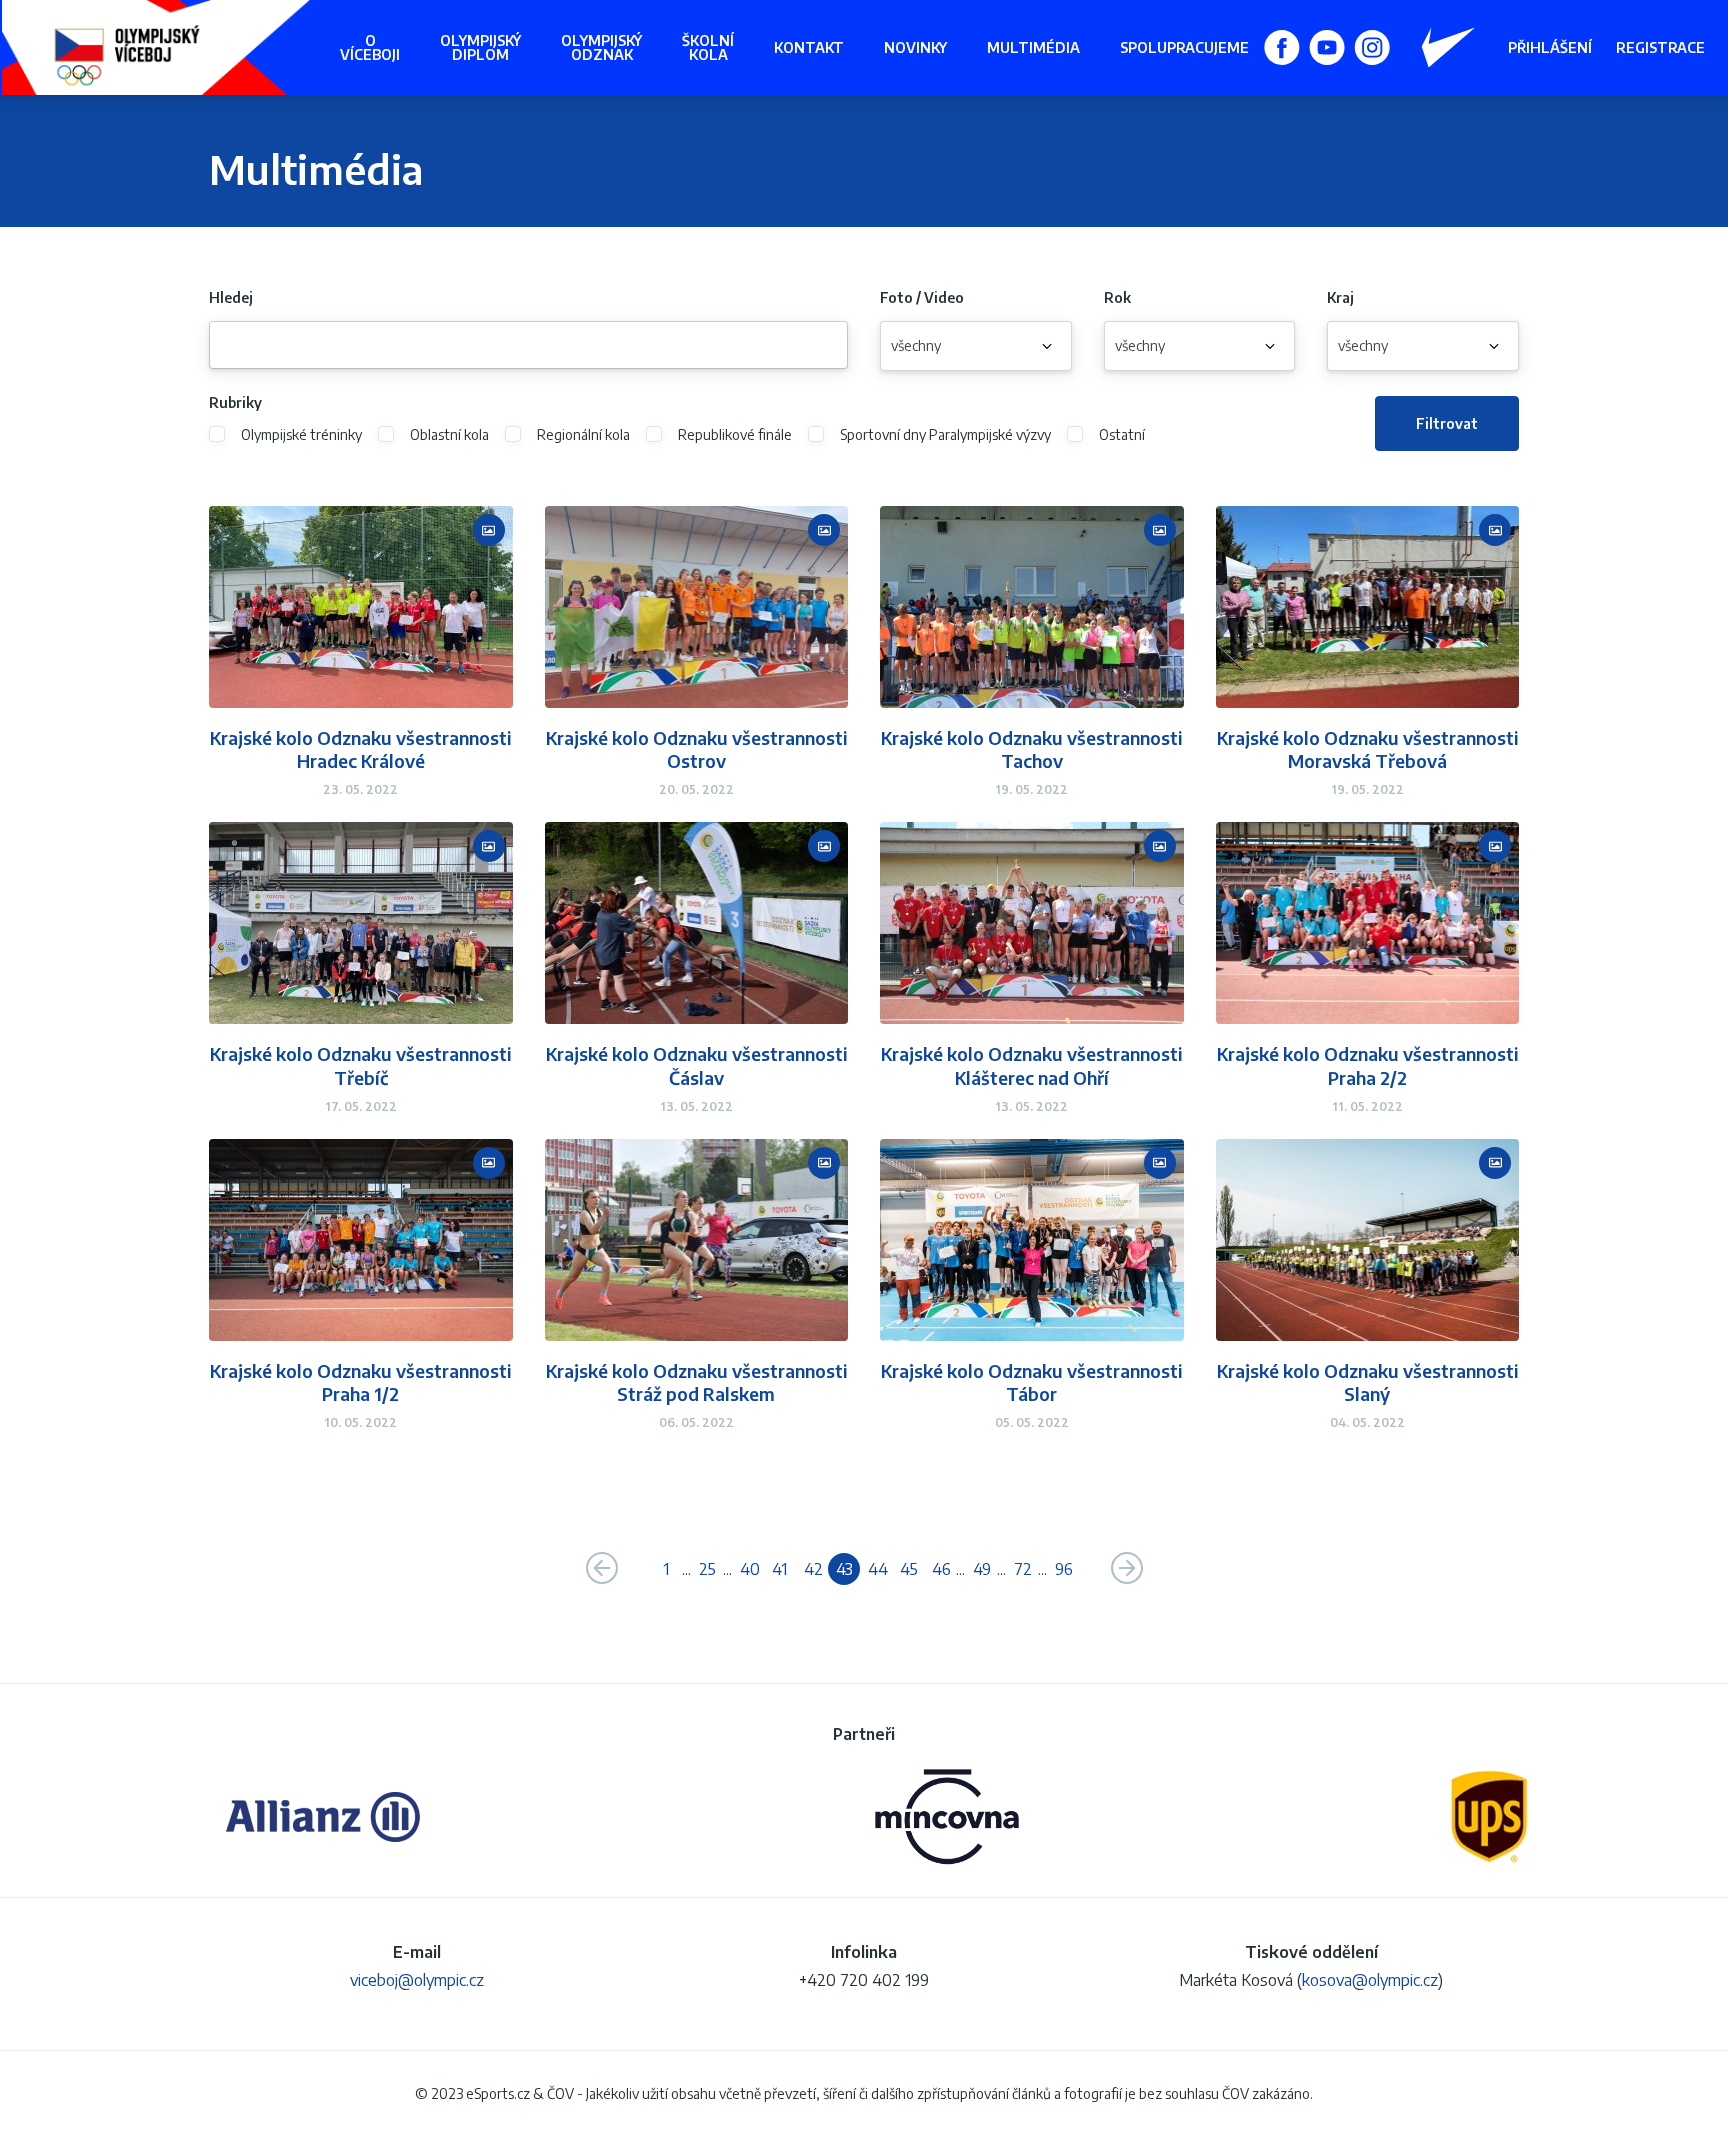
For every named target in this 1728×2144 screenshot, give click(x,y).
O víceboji (370, 47)
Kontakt (809, 47)
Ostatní (1122, 435)
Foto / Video (922, 298)
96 (1064, 1569)
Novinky (915, 47)
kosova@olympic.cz (1370, 1980)
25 (707, 1569)
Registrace (1660, 48)
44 (878, 1569)
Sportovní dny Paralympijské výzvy (945, 435)
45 (909, 1569)
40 (750, 1569)
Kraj (1340, 298)
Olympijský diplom (480, 47)
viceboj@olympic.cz (417, 1980)
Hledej (231, 298)
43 (844, 1569)
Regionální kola (583, 435)
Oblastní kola (449, 435)
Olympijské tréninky (301, 435)
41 (779, 1569)
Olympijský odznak (601, 47)
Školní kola (708, 47)
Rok (1117, 298)
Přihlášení (1550, 48)
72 (1023, 1569)
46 (941, 1569)
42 (813, 1569)
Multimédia (1033, 47)
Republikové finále (735, 435)
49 (982, 1569)
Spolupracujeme (1184, 47)
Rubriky (235, 403)
